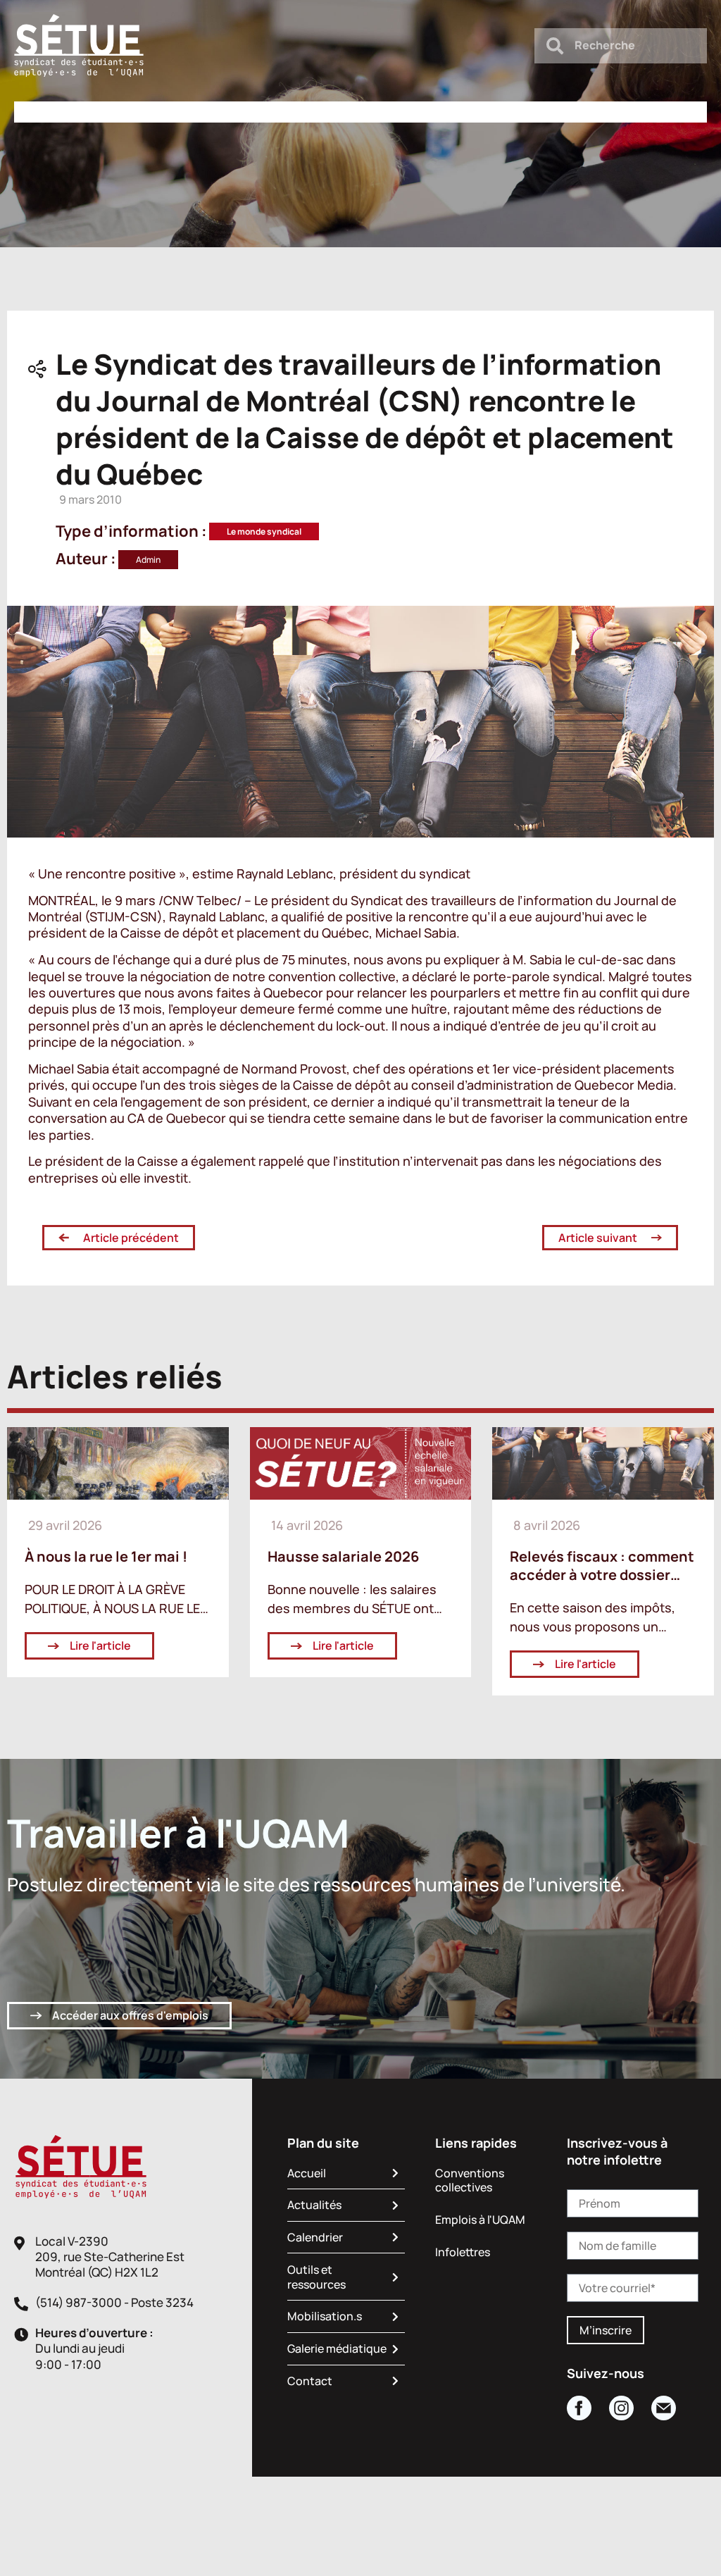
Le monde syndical (264, 531)
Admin (148, 560)
